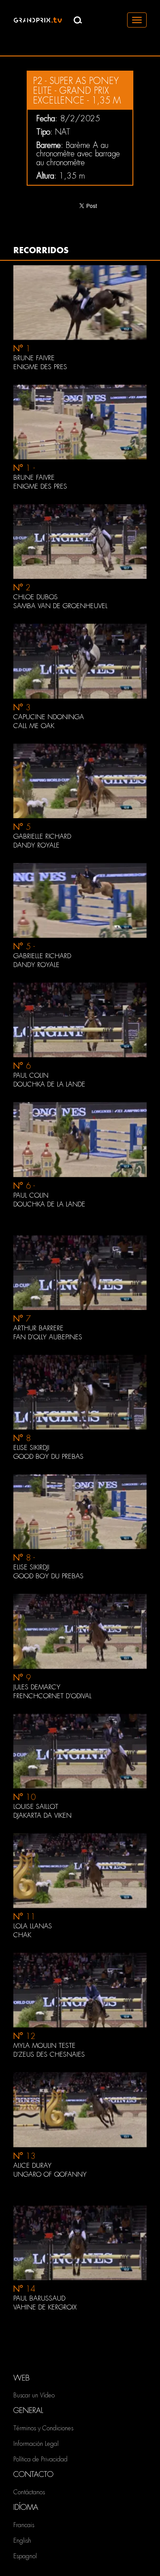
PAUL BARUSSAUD (39, 2298)
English (22, 2540)
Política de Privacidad (40, 2459)
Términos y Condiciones (43, 2428)
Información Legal (36, 2444)
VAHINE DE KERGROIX (45, 2307)
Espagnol (25, 2556)
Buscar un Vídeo (34, 2395)
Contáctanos (29, 2492)
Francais (24, 2525)
